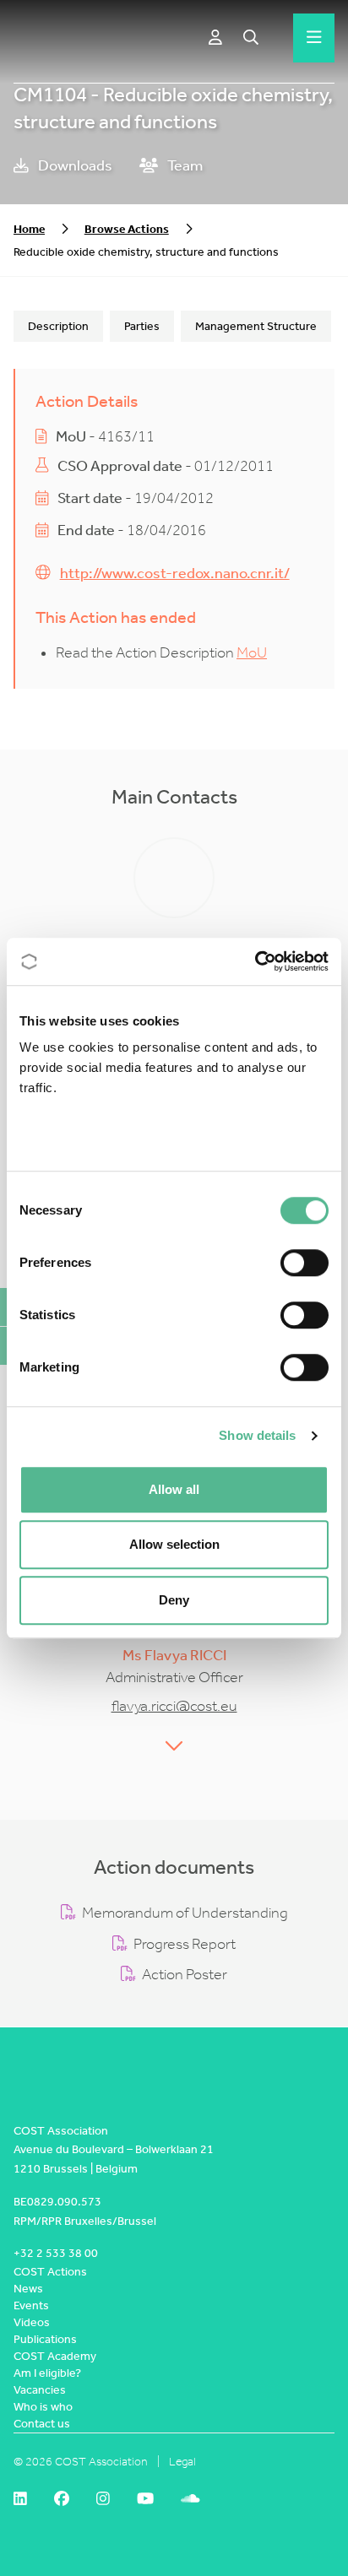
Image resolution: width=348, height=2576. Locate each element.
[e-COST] (215, 38)
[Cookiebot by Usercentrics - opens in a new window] (255, 961)
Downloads (74, 166)
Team (184, 166)
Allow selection (174, 1544)
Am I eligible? (47, 2373)
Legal (182, 2462)
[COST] (54, 38)
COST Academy (55, 2356)
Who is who (43, 2407)
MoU (252, 653)
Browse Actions (127, 229)
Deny (174, 1600)
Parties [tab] (142, 326)
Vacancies (40, 2390)
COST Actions (50, 2272)
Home (29, 229)
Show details (257, 1435)
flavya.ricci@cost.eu (174, 1706)
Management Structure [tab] (256, 326)
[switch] (304, 1263)
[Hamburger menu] (314, 38)
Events (31, 2305)
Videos (32, 2322)
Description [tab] (58, 326)
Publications (45, 2339)
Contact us (42, 2424)
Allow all (174, 1489)
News (28, 2289)
